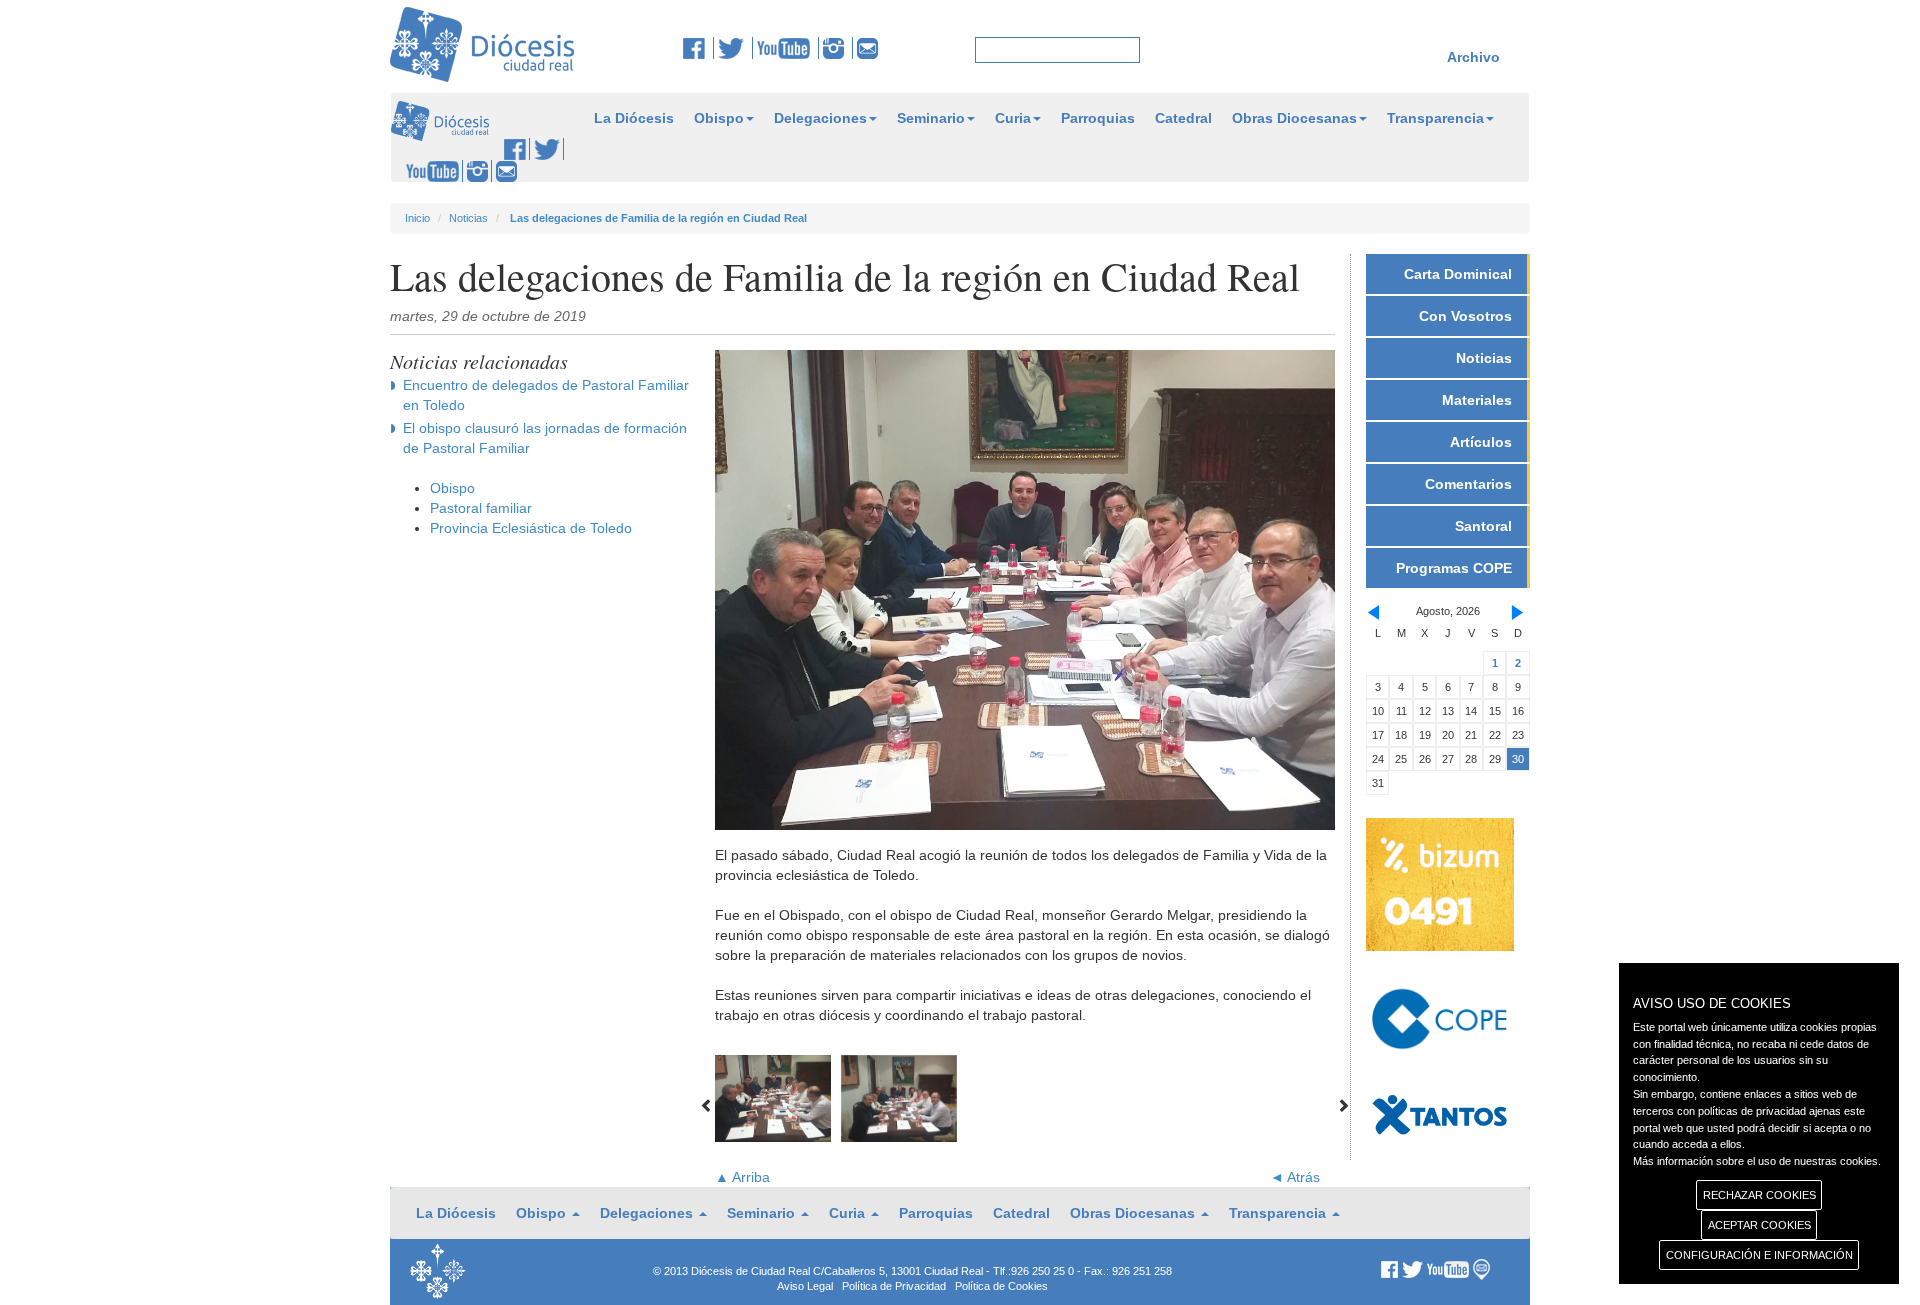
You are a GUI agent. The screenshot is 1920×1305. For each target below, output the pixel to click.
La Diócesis (634, 118)
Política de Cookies (1001, 1286)
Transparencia (1435, 118)
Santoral (1483, 526)
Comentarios (1468, 484)
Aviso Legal (805, 1286)
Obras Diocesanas (1294, 118)
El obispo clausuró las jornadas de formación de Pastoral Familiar (545, 438)
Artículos (1481, 442)
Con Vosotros (1465, 316)
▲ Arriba (742, 1177)
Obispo (719, 118)
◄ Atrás (1295, 1177)
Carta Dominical (1458, 274)
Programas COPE (1454, 568)
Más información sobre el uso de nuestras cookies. (1757, 1161)
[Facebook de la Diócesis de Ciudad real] (698, 48)
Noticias (468, 218)
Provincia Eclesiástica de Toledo (531, 528)
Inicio (417, 218)
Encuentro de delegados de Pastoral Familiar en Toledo (546, 395)
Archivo (1473, 57)
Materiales (1477, 400)
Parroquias (1098, 118)
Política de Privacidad (894, 1286)
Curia (1013, 118)
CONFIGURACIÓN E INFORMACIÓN (1759, 1255)
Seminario (931, 118)
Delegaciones (820, 118)
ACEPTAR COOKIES (1759, 1225)
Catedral (1183, 118)
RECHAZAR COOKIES (1759, 1195)
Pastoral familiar (481, 508)
